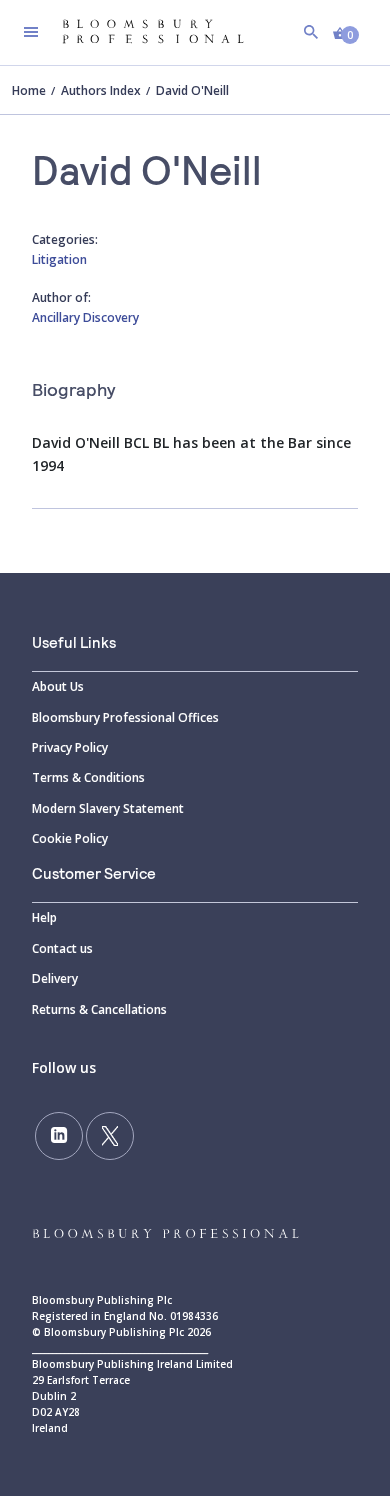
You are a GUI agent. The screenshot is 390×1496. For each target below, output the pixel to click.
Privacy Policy (70, 747)
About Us (58, 686)
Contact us (62, 948)
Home (29, 90)
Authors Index (101, 90)
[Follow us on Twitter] (110, 1136)
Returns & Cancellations (99, 1009)
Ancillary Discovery (85, 317)
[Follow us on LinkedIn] (59, 1136)
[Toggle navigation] (31, 32)
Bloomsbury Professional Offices (125, 717)
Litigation (59, 259)
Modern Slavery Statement (108, 808)
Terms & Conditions (88, 777)
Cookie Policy (70, 838)
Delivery (55, 978)
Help (44, 917)
